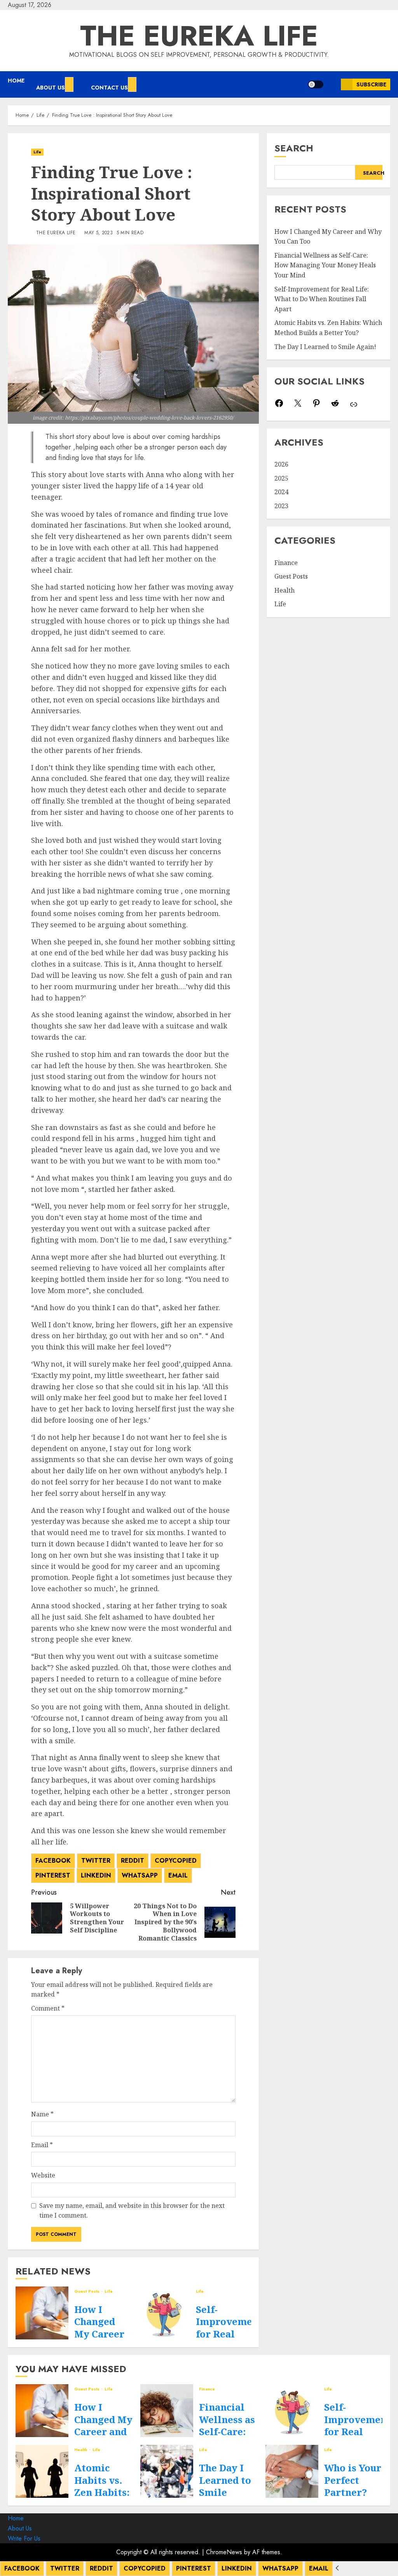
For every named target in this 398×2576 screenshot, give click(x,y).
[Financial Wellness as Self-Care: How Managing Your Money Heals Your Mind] (167, 2411)
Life (37, 152)
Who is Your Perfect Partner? (353, 2480)
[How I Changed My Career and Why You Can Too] (42, 2313)
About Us (51, 88)
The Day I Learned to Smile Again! (325, 347)
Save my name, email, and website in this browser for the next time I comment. (132, 2211)
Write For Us (24, 2538)
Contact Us (109, 88)
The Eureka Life (199, 36)
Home (16, 81)
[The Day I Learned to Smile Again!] (167, 2471)
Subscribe (371, 84)
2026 (281, 464)
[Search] (332, 84)
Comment (48, 2008)
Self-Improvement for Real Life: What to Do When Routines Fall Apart (322, 299)
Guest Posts (87, 2292)
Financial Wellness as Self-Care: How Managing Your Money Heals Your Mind (325, 265)
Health (285, 590)
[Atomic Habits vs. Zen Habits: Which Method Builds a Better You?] (42, 2471)
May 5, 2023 (99, 233)
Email (42, 2145)
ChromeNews (224, 2552)
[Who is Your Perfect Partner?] (292, 2471)
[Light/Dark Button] (316, 84)
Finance (286, 563)
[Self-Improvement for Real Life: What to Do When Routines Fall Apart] (164, 2313)
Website (43, 2175)
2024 (281, 492)
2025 (281, 478)
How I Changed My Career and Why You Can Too (103, 2431)
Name (42, 2114)
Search (294, 148)
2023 (281, 506)
